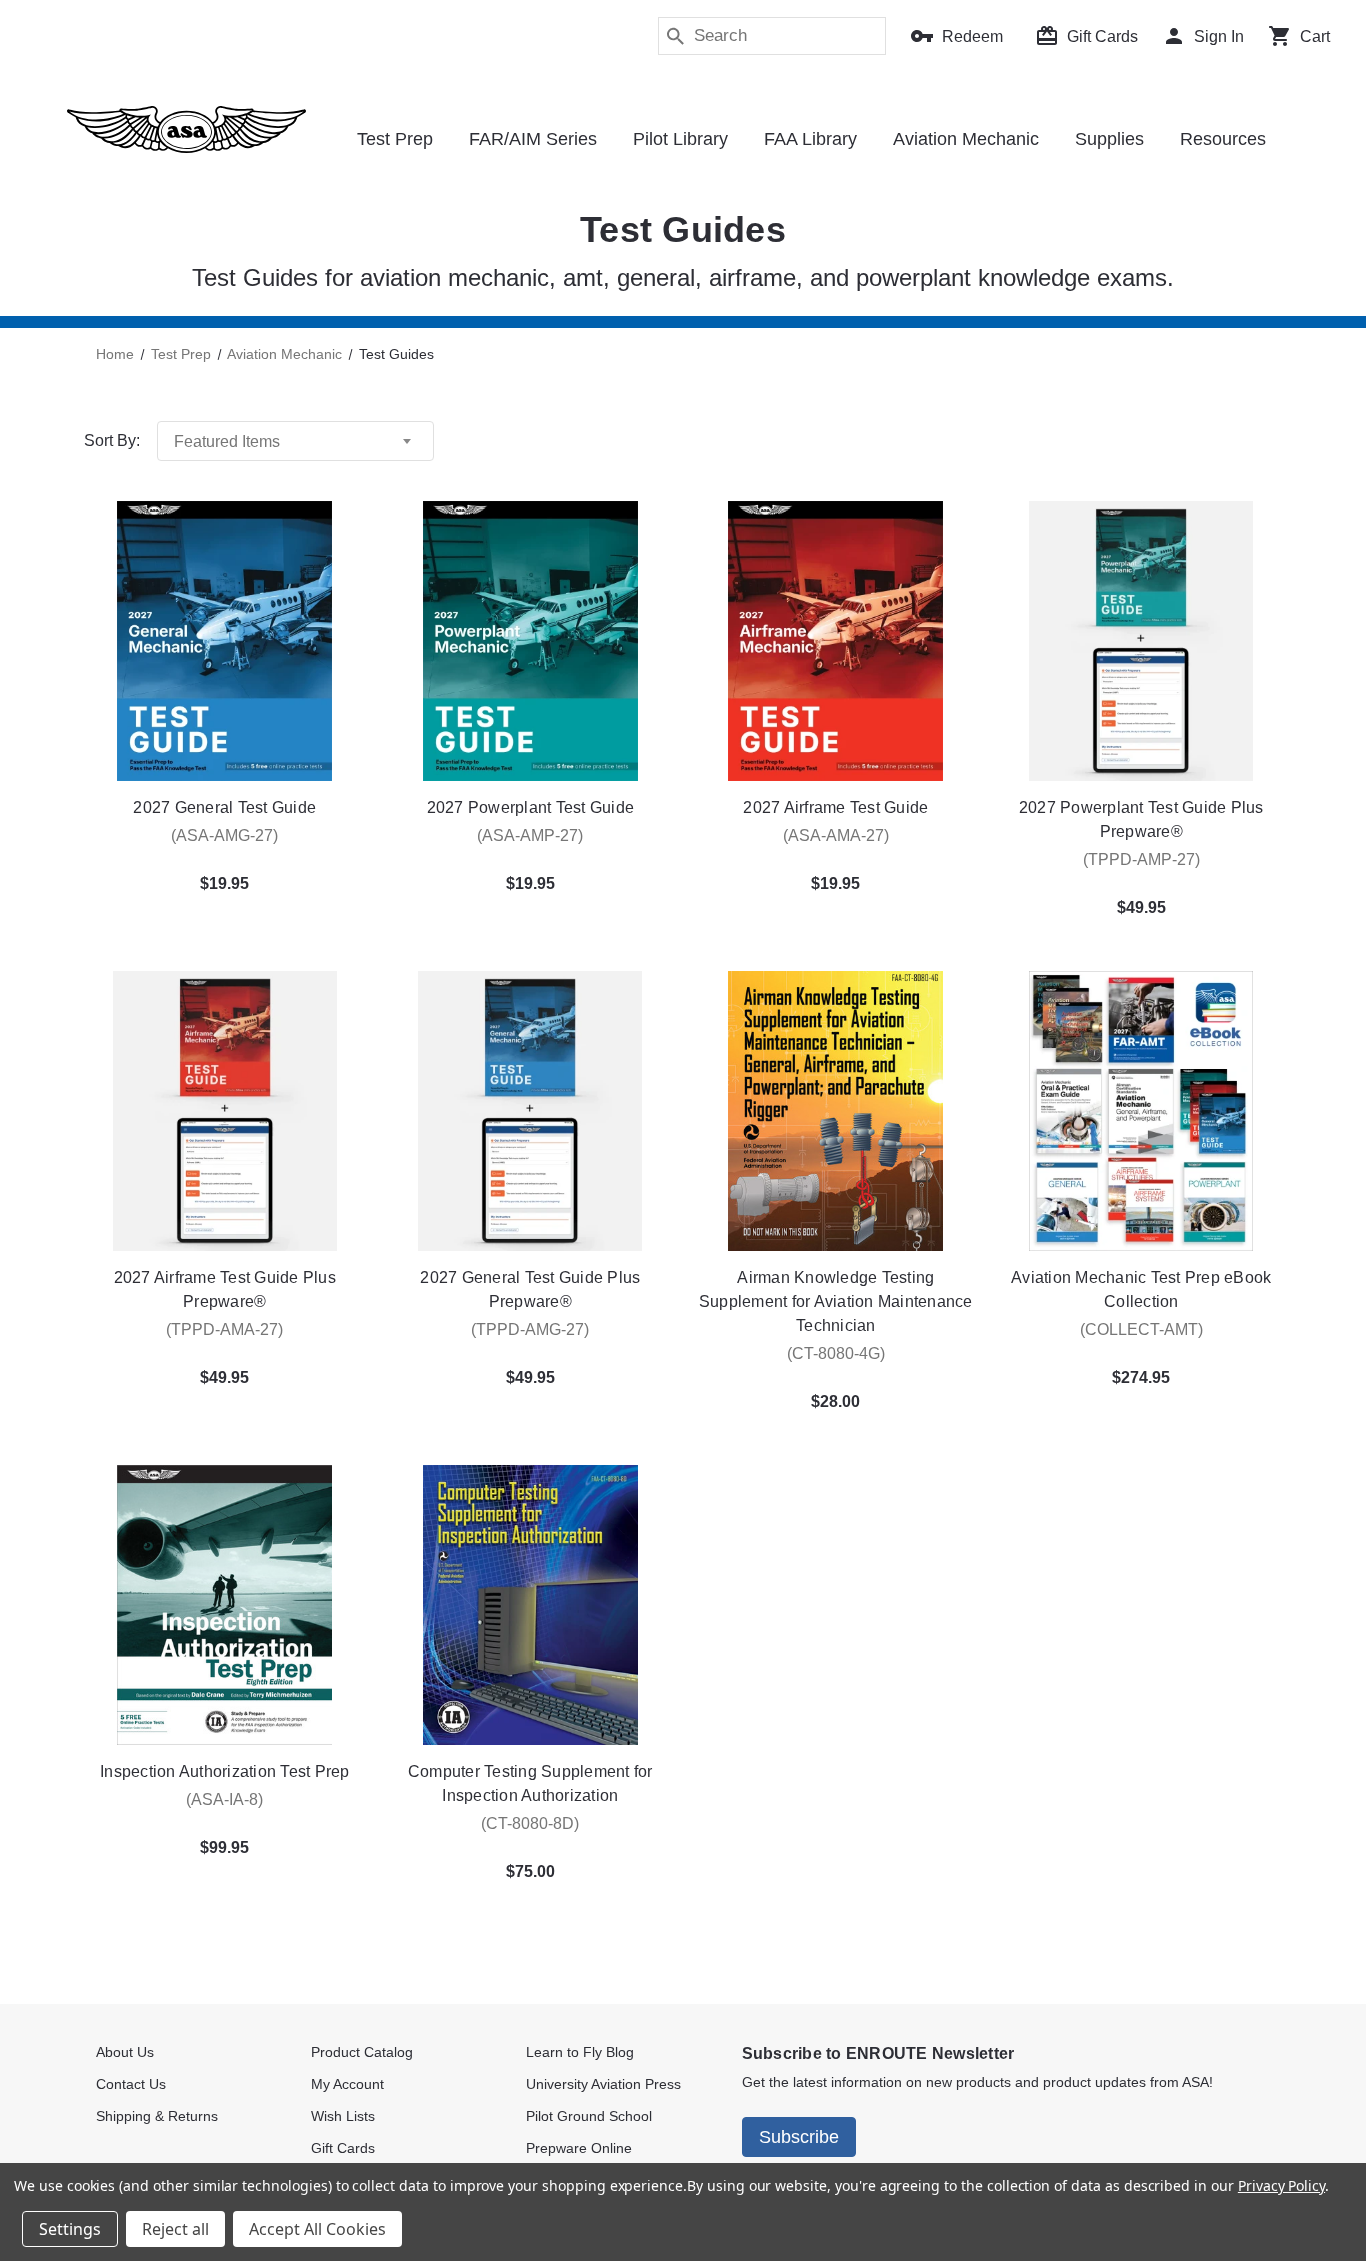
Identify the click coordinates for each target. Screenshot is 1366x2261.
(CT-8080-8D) (530, 1823)
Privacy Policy (1281, 2185)
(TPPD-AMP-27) (1141, 859)
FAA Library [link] (810, 139)
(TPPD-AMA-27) (224, 1329)
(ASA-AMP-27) (530, 835)
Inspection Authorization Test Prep (225, 1771)
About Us (125, 2052)
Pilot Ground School (589, 2116)
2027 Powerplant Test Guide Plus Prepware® (1141, 819)
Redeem (972, 36)
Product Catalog (362, 2052)
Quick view (224, 641)
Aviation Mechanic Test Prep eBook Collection (1141, 1289)
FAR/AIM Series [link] (533, 139)
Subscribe (799, 2137)
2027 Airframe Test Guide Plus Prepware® (225, 1289)
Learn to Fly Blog (580, 2052)
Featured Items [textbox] (227, 441)
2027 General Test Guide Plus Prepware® (530, 1289)
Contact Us (131, 2084)
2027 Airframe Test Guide (835, 807)
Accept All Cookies (317, 2229)
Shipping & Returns (157, 2116)
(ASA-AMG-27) (224, 835)
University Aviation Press (603, 2084)
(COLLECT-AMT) (1141, 1329)
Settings (70, 2229)
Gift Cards (1102, 36)
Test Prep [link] (395, 139)
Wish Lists (343, 2116)
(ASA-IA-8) (224, 1799)
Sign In (1219, 36)
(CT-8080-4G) (836, 1353)
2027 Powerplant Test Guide (531, 807)
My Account (347, 2084)
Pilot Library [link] (680, 139)
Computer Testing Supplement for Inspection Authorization (530, 1783)
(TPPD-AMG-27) (530, 1329)
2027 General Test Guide (224, 807)
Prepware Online (579, 2148)
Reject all (175, 2229)
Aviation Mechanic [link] (966, 139)
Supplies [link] (1109, 139)
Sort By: (112, 440)
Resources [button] (1223, 139)
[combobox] (295, 441)
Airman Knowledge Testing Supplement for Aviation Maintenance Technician (836, 1301)
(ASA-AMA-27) (836, 835)
